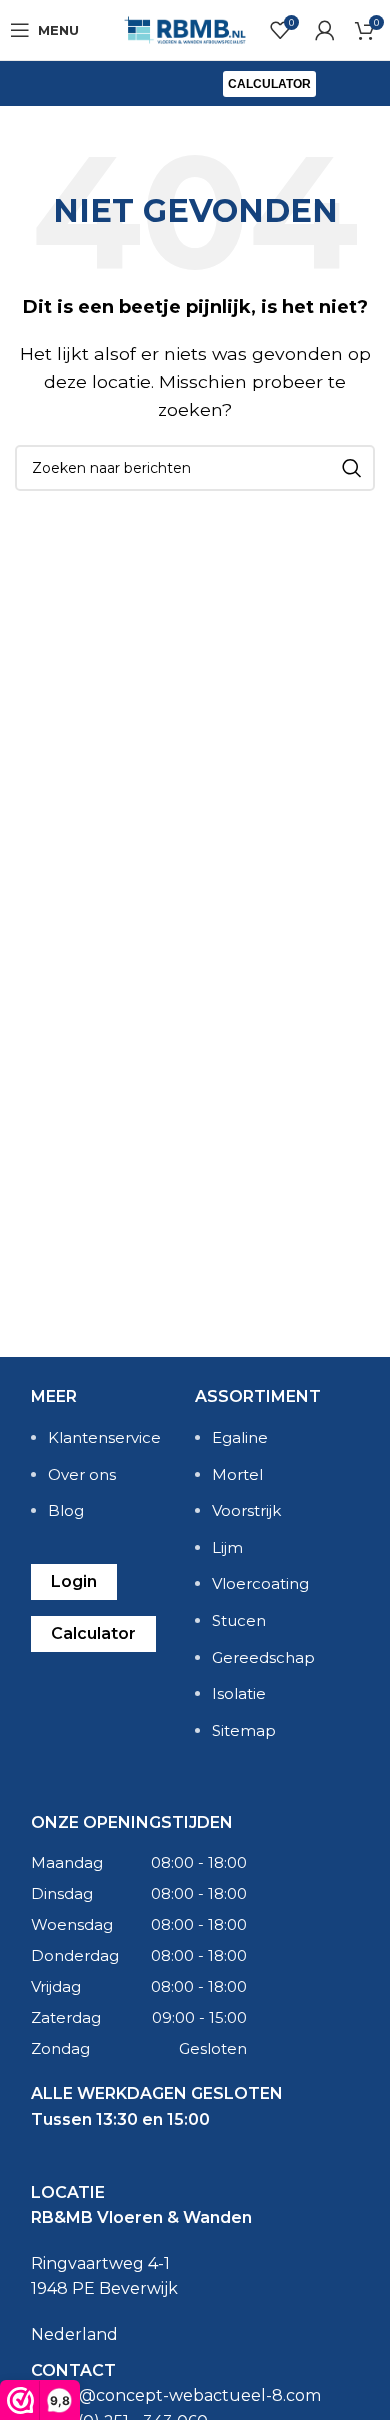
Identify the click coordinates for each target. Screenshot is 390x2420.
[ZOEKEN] (352, 468)
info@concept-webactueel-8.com (185, 2395)
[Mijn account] (325, 30)
